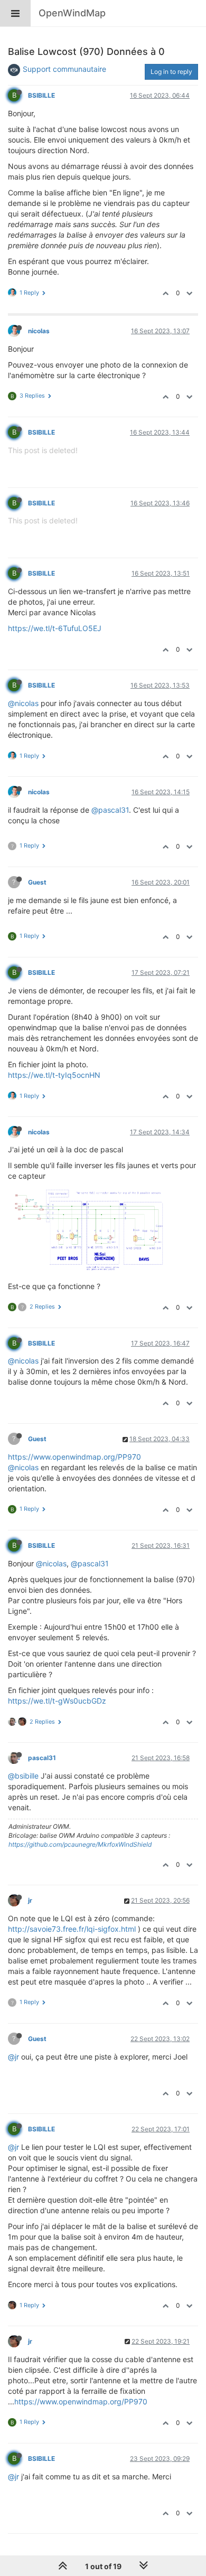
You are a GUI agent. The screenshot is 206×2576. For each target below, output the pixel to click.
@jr (13, 2057)
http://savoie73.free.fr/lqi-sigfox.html (72, 1929)
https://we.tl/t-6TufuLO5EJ (55, 628)
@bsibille (23, 1776)
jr (30, 1900)
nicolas (39, 331)
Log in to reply (171, 72)
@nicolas (23, 703)
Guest (37, 882)
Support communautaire (64, 69)
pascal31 (42, 1758)
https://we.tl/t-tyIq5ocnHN (54, 1075)
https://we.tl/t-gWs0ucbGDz (57, 1701)
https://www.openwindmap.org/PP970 (74, 1457)
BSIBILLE (41, 95)
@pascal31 (110, 810)
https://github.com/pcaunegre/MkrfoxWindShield (80, 1844)
